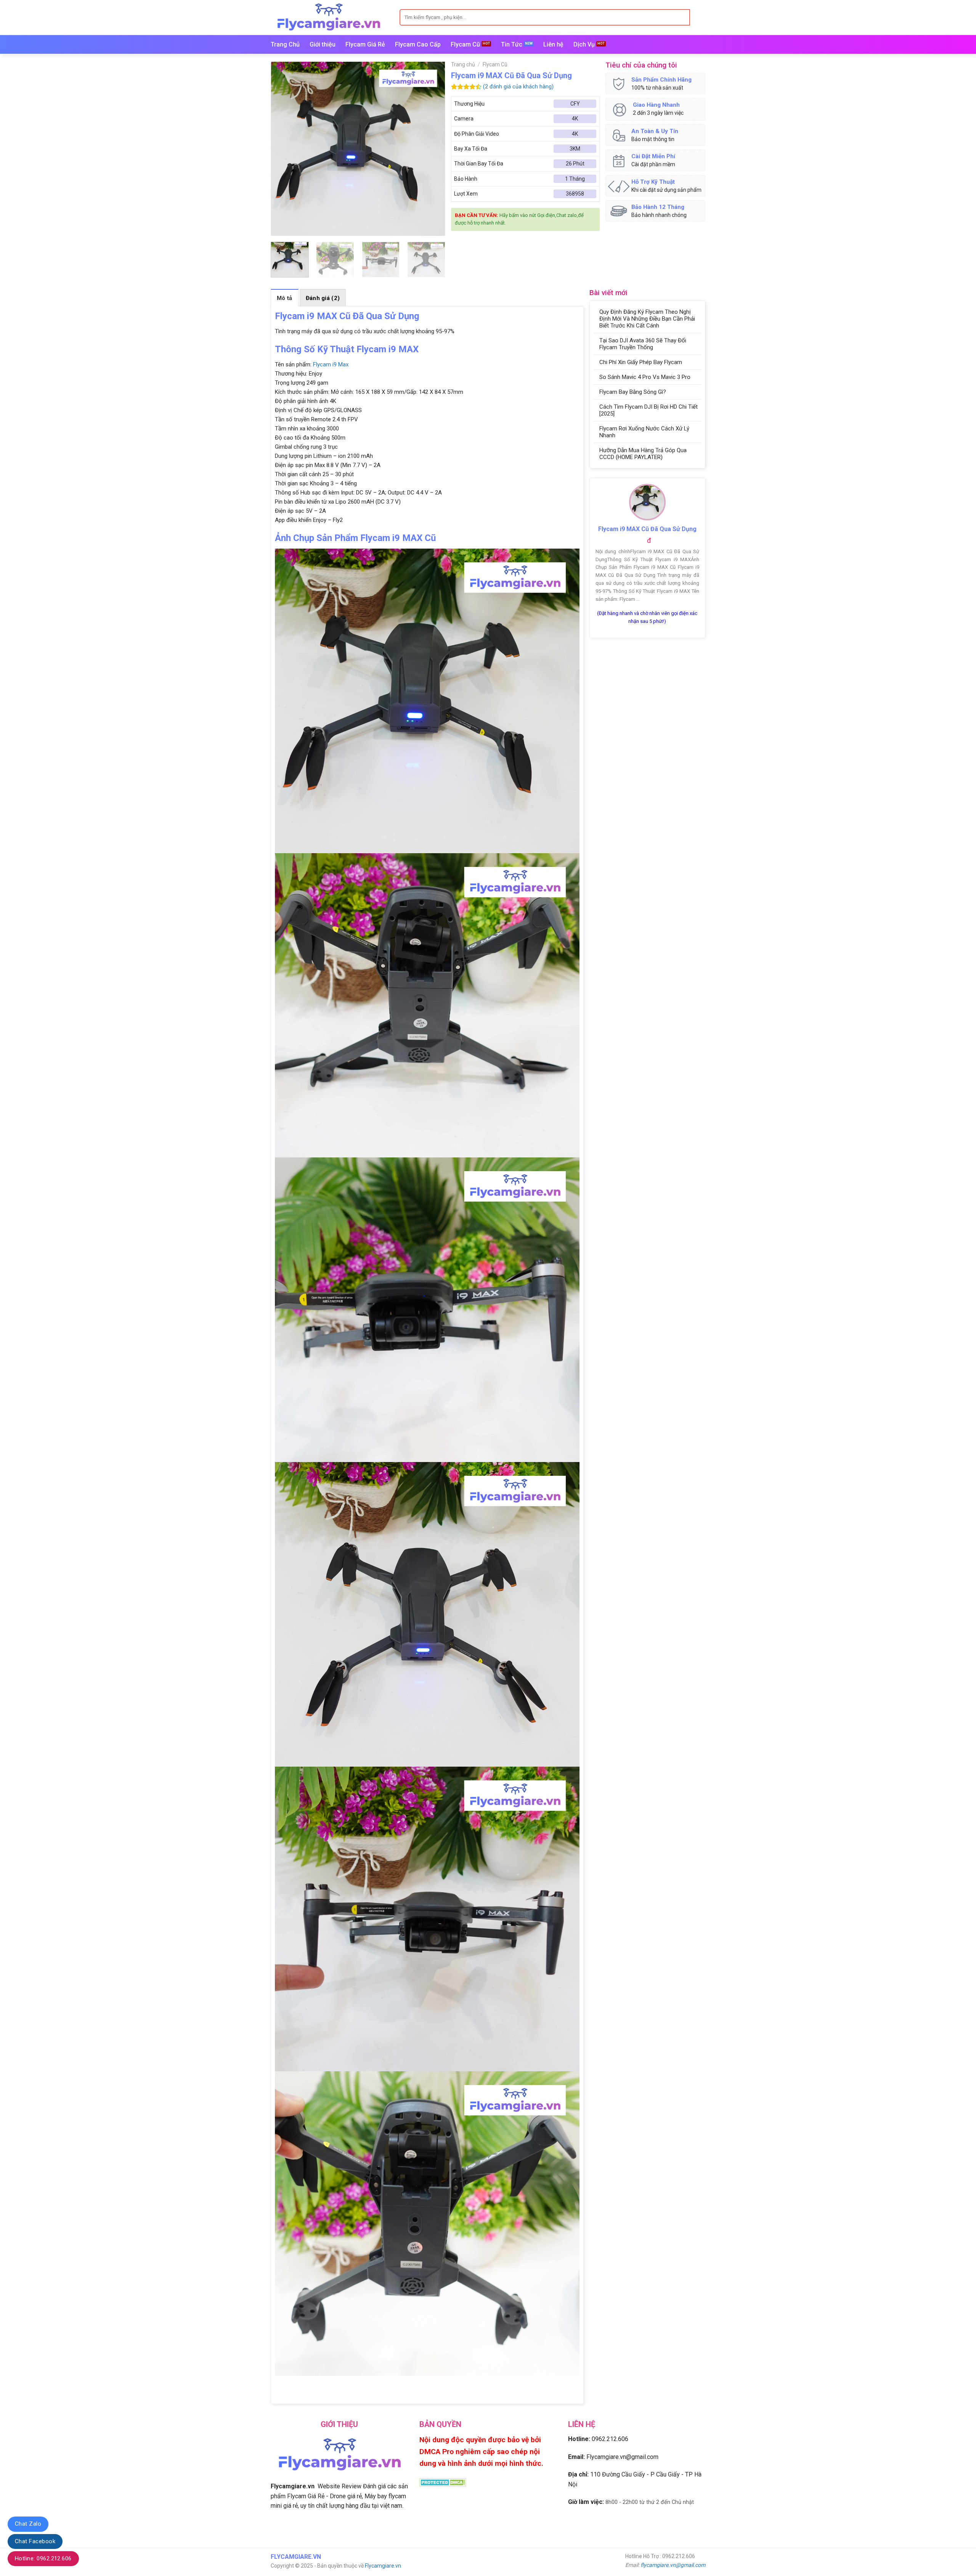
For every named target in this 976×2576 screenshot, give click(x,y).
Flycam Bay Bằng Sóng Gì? (633, 392)
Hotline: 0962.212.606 (43, 2558)
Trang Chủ (285, 44)
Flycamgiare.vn (383, 2566)
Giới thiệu (323, 44)
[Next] (432, 148)
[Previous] (284, 148)
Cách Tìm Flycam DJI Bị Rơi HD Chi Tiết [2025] (649, 410)
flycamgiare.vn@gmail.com (673, 2565)
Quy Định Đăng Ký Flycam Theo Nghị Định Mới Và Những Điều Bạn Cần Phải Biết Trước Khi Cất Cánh (647, 319)
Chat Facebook (35, 2541)
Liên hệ (553, 44)
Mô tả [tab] (285, 298)
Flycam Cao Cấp (418, 44)
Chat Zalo (28, 2524)
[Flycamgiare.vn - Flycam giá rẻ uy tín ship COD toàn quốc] (329, 17)
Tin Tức (512, 44)
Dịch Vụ (584, 44)
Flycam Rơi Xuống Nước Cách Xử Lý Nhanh (644, 432)
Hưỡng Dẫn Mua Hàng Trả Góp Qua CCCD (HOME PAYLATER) (643, 454)
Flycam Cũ (465, 44)
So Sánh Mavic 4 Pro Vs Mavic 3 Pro (645, 377)
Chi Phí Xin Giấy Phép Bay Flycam (641, 362)
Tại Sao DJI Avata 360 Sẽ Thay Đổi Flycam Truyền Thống (643, 344)
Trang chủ (463, 64)
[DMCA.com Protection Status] (443, 2482)
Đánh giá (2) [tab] (323, 298)
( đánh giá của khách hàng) (518, 87)
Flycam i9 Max (331, 364)
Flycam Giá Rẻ (365, 44)
